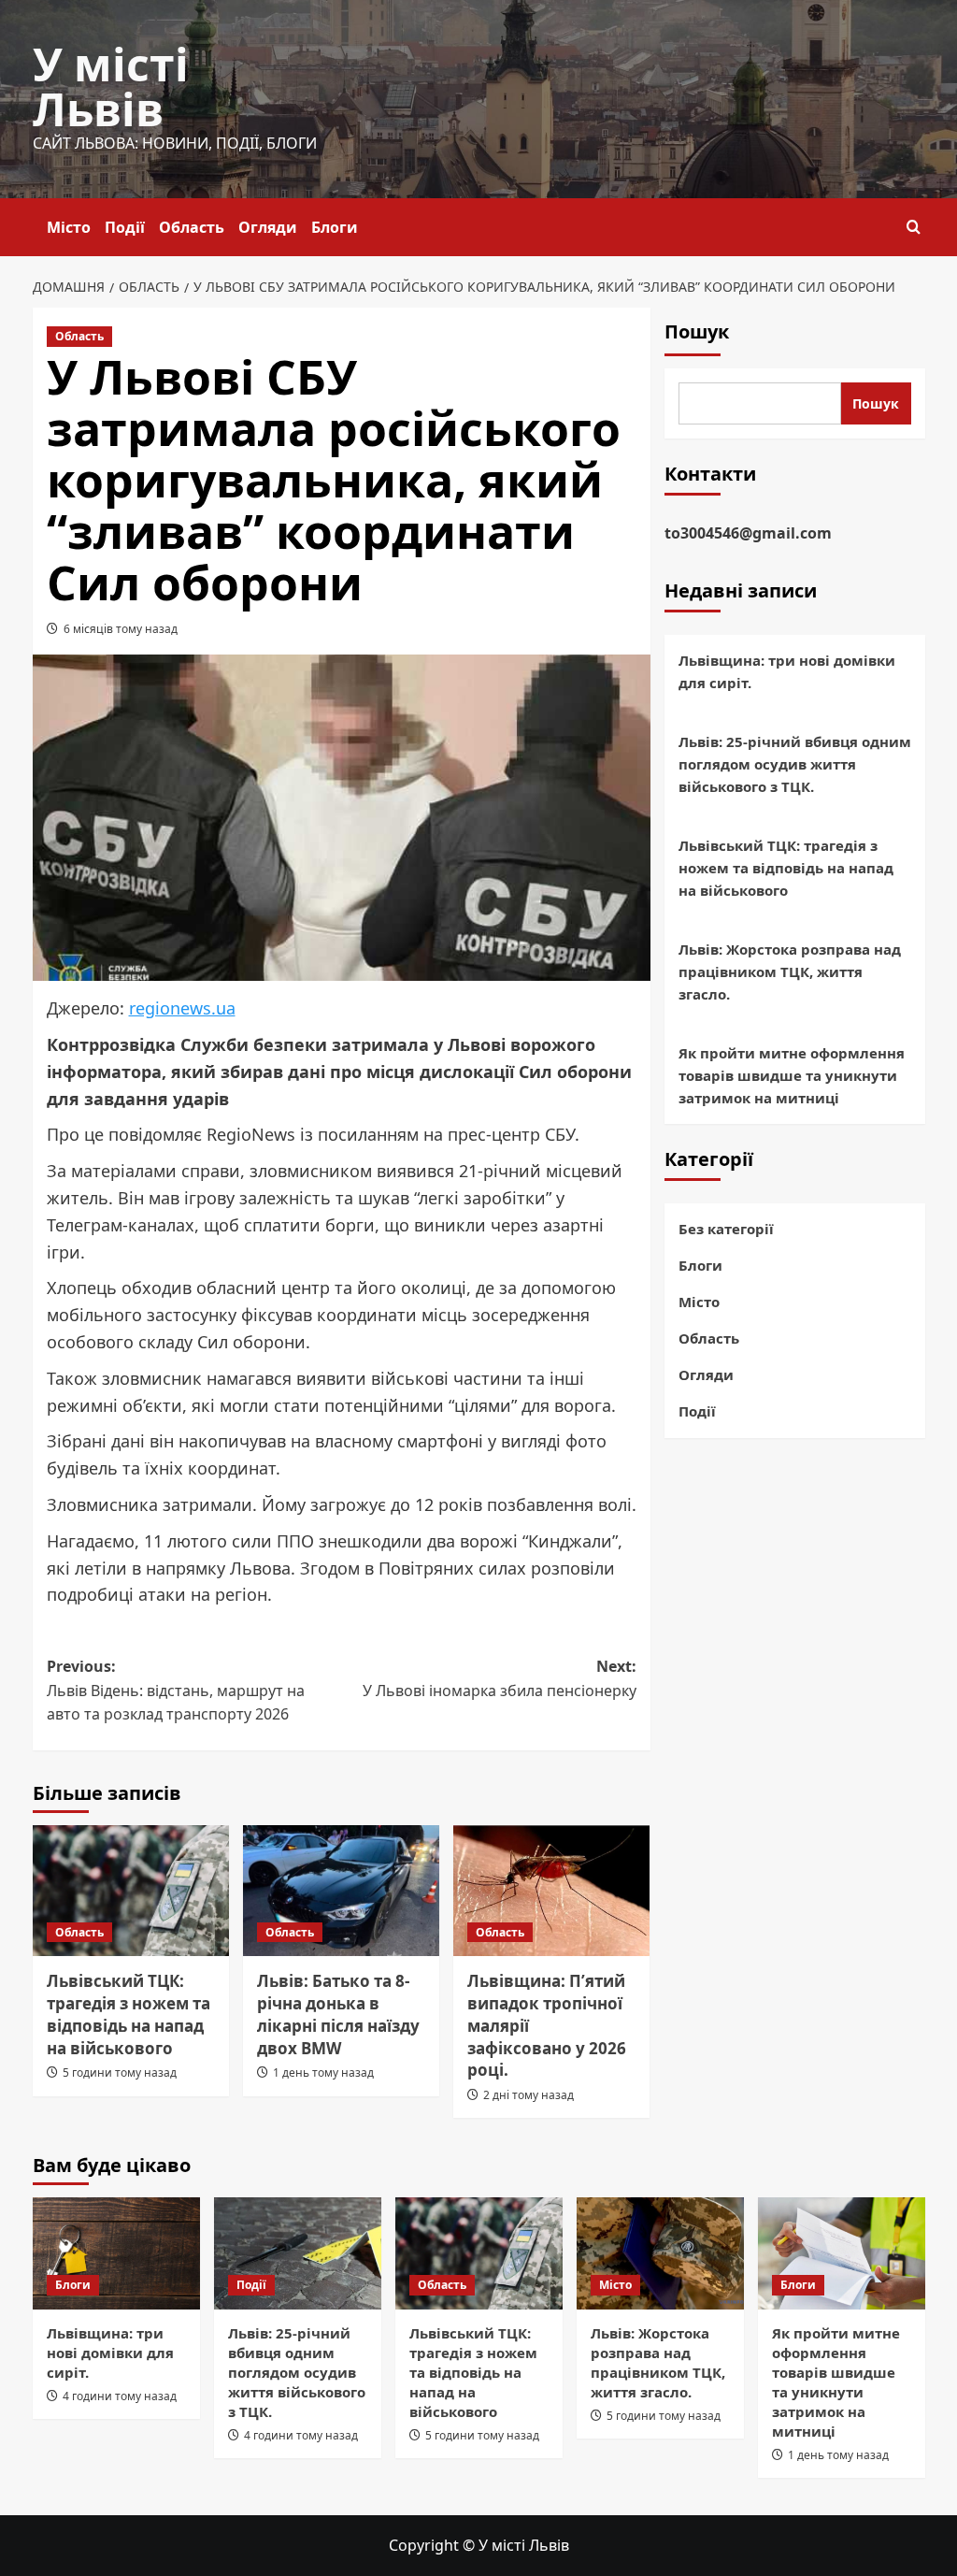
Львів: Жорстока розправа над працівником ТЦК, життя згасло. (790, 971)
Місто (69, 227)
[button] (914, 227)
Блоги (335, 227)
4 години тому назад (120, 2396)
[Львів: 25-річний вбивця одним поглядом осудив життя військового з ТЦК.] (298, 2253)
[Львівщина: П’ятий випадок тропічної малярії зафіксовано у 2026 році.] (551, 1891)
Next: (500, 1678)
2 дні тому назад (528, 2095)
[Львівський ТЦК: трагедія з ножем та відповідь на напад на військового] (131, 1891)
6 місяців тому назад (121, 629)
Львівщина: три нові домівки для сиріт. (787, 671)
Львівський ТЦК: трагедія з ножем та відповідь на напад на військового (129, 2014)
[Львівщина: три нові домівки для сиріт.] (116, 2253)
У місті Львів (111, 86)
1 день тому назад (323, 2072)
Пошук (697, 331)
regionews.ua (182, 1008)
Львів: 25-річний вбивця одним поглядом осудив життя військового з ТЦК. (795, 764)
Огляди (268, 227)
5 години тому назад (120, 2072)
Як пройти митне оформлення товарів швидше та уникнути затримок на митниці (792, 1075)
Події (125, 227)
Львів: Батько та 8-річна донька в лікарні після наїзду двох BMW (338, 2014)
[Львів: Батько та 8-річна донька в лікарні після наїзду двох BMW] (341, 1891)
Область (192, 227)
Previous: (176, 1690)
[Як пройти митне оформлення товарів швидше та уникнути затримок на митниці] (842, 2253)
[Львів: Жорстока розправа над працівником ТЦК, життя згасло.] (660, 2253)
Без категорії (726, 1229)
